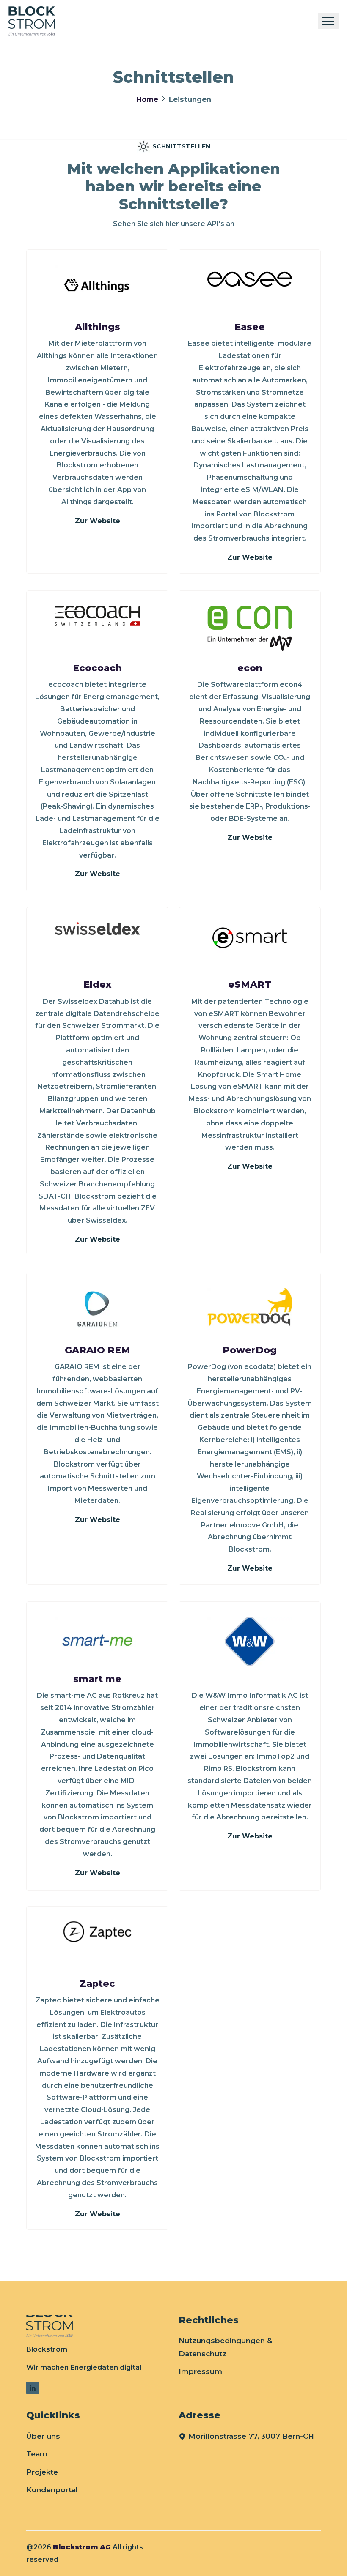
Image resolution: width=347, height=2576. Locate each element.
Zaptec (97, 1984)
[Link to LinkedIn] (33, 2388)
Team (37, 2454)
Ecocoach (97, 668)
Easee (250, 327)
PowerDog (250, 1350)
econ (250, 668)
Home (147, 99)
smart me (97, 1679)
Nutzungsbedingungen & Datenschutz (225, 2347)
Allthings (98, 327)
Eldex (97, 985)
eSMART (250, 985)
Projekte (42, 2472)
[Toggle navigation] (328, 21)
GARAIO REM (98, 1350)
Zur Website (98, 521)
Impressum (200, 2371)
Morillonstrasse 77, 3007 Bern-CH (251, 2436)
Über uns (43, 2436)
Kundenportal (52, 2490)
